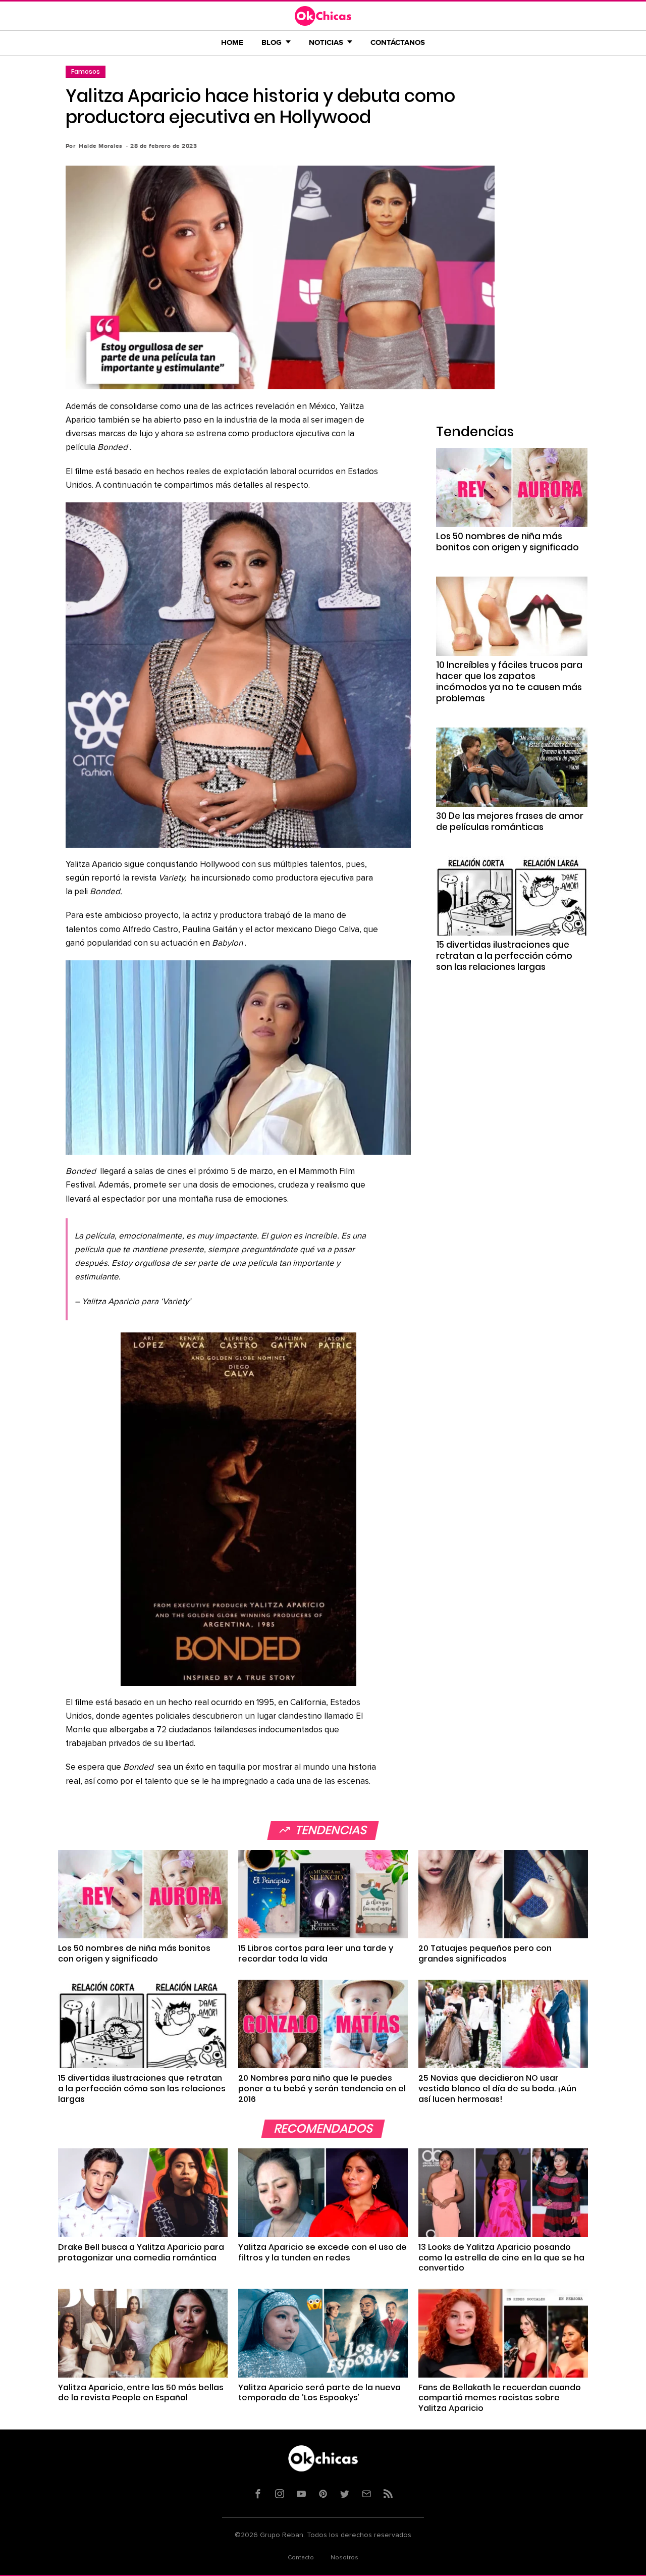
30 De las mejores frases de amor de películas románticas (510, 821)
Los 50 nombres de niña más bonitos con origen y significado (507, 542)
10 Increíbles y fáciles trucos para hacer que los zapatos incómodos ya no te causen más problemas (509, 682)
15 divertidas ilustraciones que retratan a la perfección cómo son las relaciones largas (504, 956)
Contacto (301, 2558)
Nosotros (344, 2558)
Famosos (86, 71)
